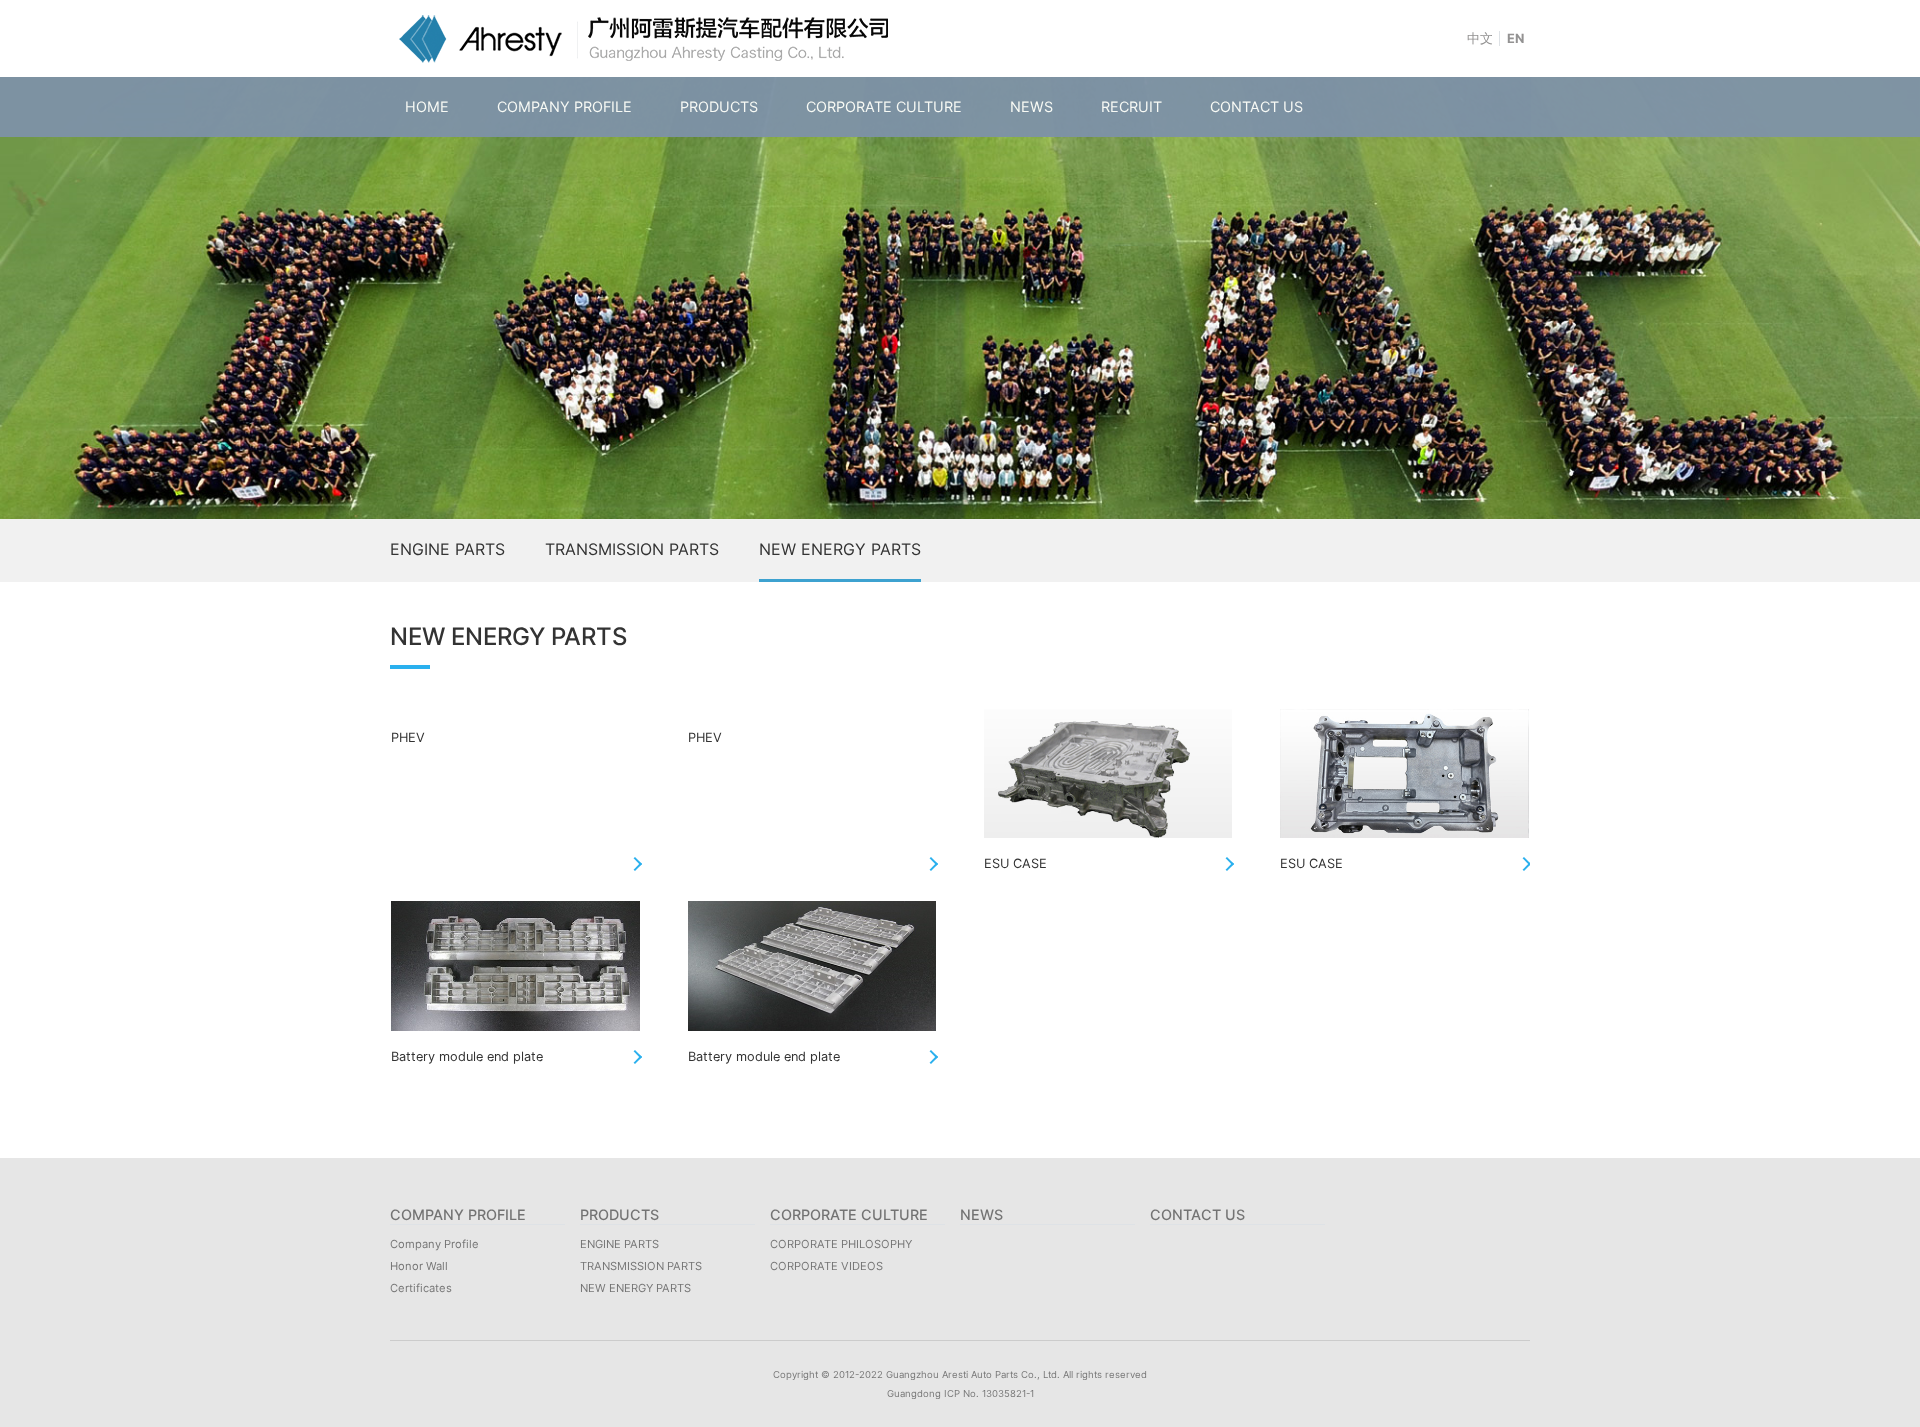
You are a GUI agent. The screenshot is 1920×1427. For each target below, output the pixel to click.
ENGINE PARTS (447, 549)
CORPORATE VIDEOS (826, 1266)
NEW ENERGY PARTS (840, 549)
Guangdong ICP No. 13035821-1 (960, 1393)
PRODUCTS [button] (719, 106)
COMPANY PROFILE (564, 106)
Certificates (421, 1288)
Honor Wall (419, 1266)
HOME (427, 106)
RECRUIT (1131, 106)
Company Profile (434, 1244)
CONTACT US (1256, 106)
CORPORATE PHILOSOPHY (841, 1244)
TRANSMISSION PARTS (632, 549)
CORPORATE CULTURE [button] (884, 106)
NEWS (1031, 106)
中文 (1480, 38)
